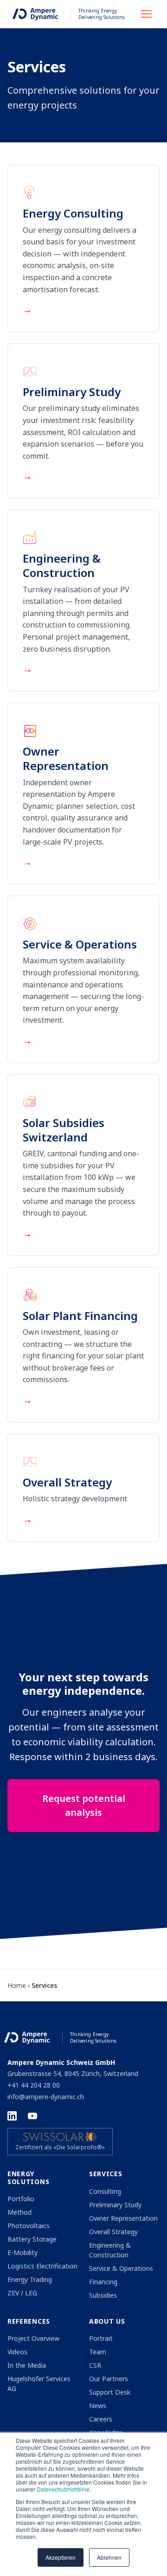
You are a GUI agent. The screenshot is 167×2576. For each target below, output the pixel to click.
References (29, 2321)
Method (19, 2212)
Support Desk (110, 2392)
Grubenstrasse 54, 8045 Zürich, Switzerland (73, 2073)
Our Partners (109, 2379)
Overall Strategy (113, 2232)
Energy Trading (30, 2279)
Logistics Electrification (42, 2266)
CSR (95, 2365)
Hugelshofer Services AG (39, 2384)
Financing (103, 2282)
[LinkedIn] (12, 2116)
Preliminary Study (115, 2205)
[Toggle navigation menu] (149, 14)
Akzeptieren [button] (61, 2557)
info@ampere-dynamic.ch (46, 2097)
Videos (17, 2352)
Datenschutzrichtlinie (63, 2489)
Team (98, 2352)
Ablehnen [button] (109, 2557)
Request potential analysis (84, 1805)
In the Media (27, 2365)
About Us (107, 2321)
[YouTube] (32, 2116)
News (98, 2406)
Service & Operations (121, 2268)
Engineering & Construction (110, 2250)
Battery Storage (32, 2239)
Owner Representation (123, 2218)
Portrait (101, 2338)
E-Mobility (22, 2252)
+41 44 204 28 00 (34, 2085)
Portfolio (21, 2199)
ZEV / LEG (22, 2293)
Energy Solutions (28, 2178)
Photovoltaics (29, 2226)
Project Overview (33, 2338)
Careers (101, 2419)
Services (106, 2174)
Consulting (105, 2191)
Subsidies (103, 2295)
